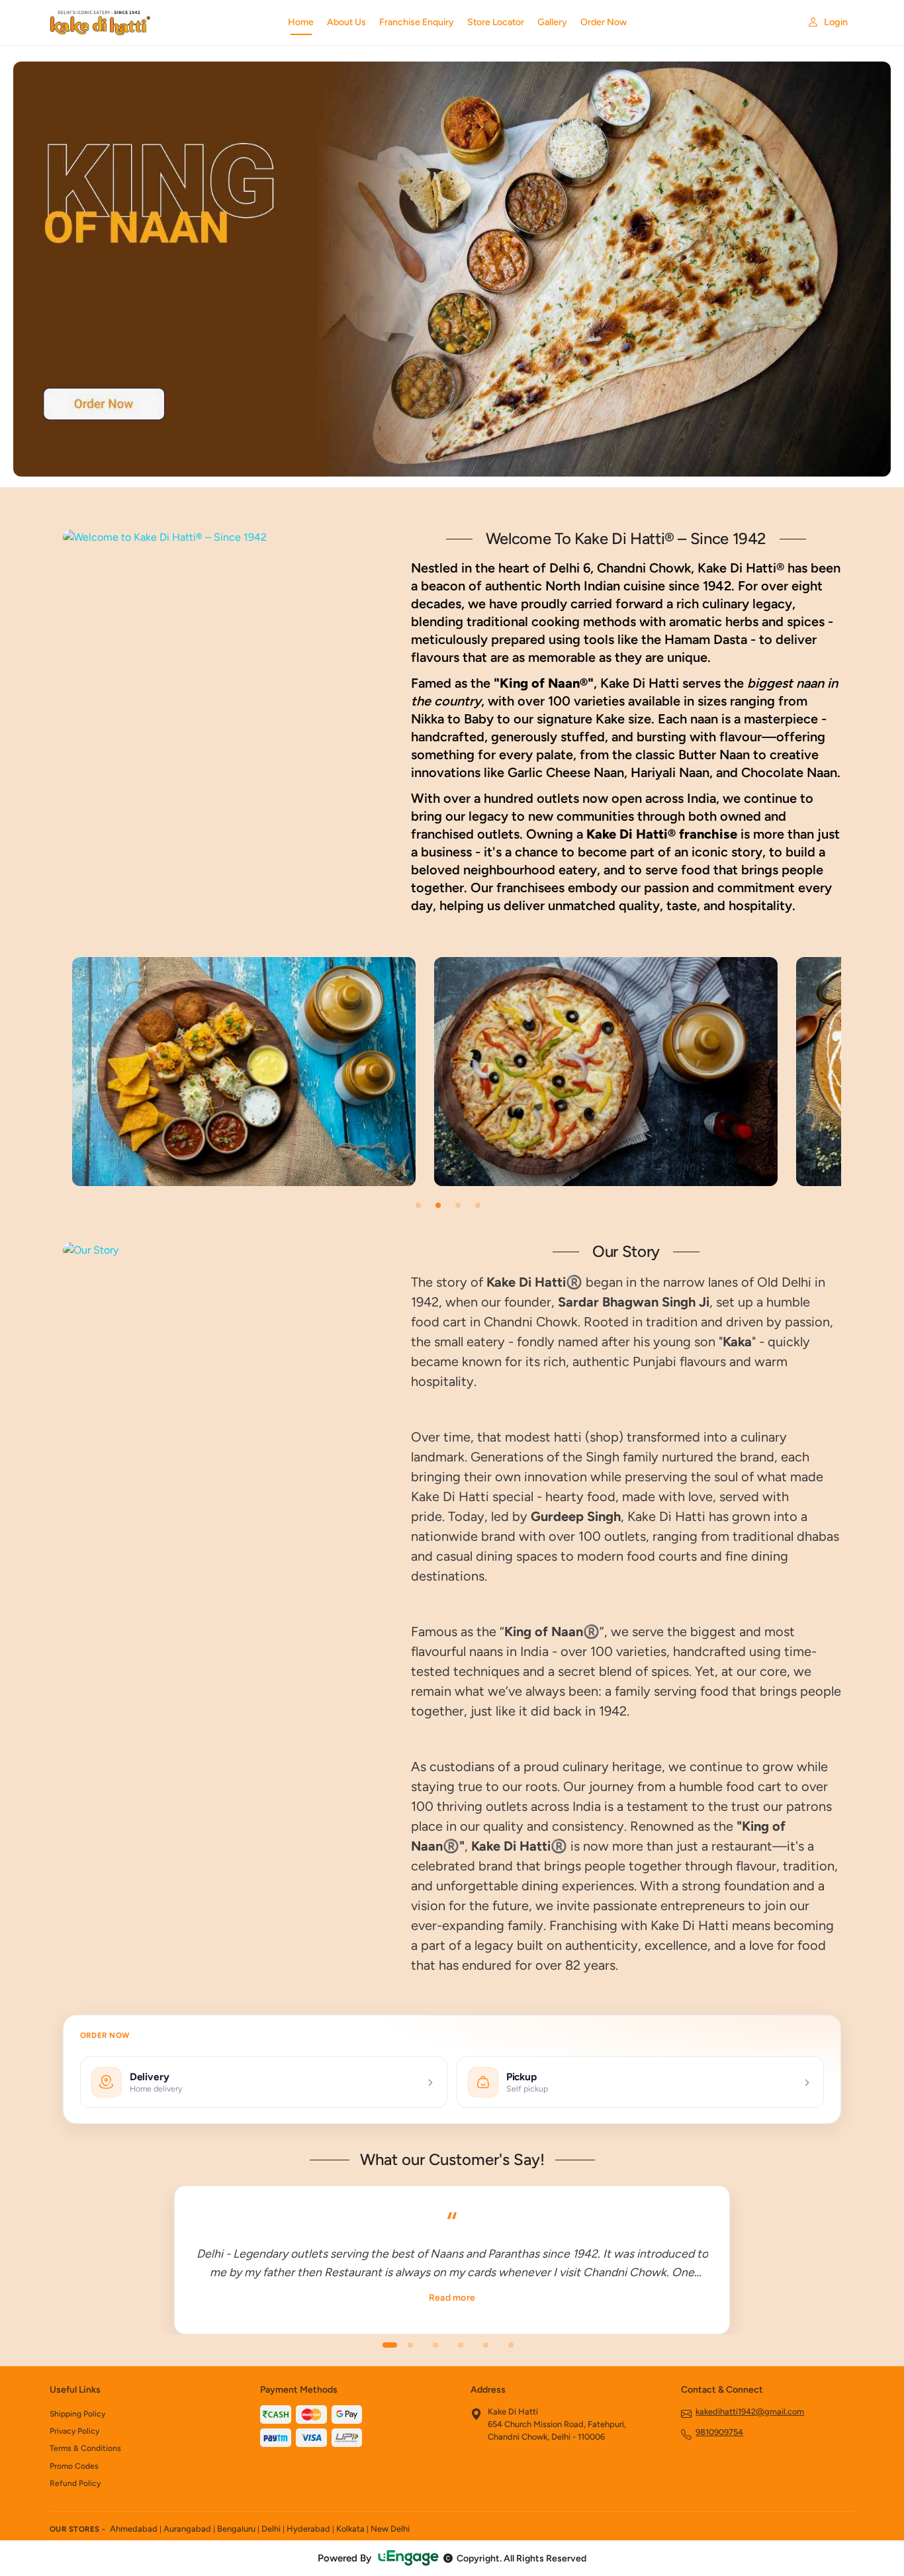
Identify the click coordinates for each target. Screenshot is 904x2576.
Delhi (271, 2529)
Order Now (604, 22)
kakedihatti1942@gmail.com (750, 2412)
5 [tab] (486, 2345)
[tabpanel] (244, 1072)
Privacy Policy (74, 2431)
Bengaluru (236, 2529)
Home (301, 22)
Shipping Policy (77, 2414)
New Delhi (390, 2529)
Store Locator (496, 22)
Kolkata (350, 2529)
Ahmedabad (134, 2529)
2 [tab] (438, 1205)
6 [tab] (511, 2345)
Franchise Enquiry (417, 22)
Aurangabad (187, 2529)
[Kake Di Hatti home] (161, 23)
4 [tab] (478, 1205)
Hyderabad (308, 2529)
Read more (452, 2298)
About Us (346, 22)
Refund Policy (75, 2483)
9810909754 (719, 2432)
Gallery (552, 22)
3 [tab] (458, 1205)
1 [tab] (418, 1205)
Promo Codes (74, 2466)
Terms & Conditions (85, 2448)
